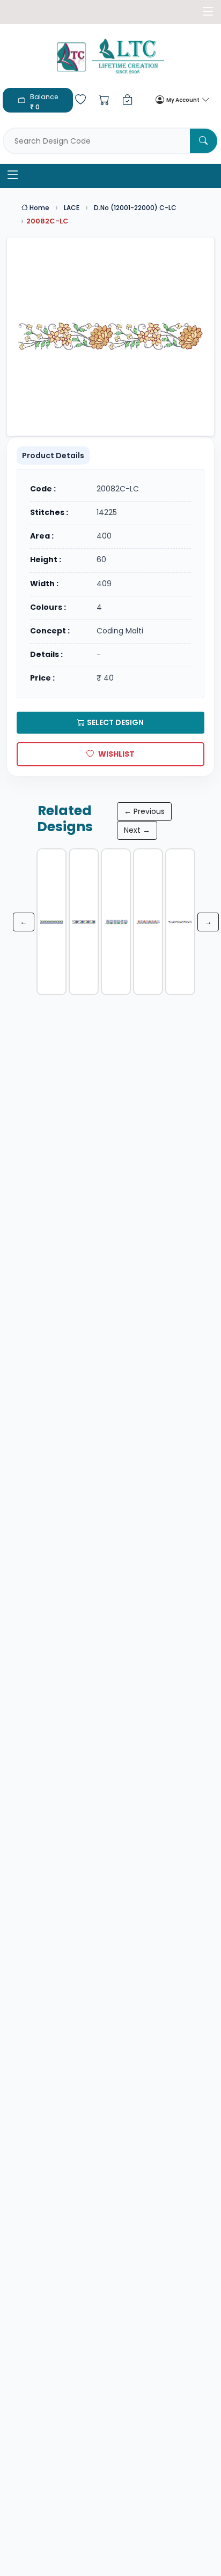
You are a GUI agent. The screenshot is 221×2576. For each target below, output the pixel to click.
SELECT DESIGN (115, 722)
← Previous (144, 811)
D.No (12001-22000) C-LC (135, 208)
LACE (72, 208)
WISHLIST (116, 754)
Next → (137, 830)
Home (39, 208)
